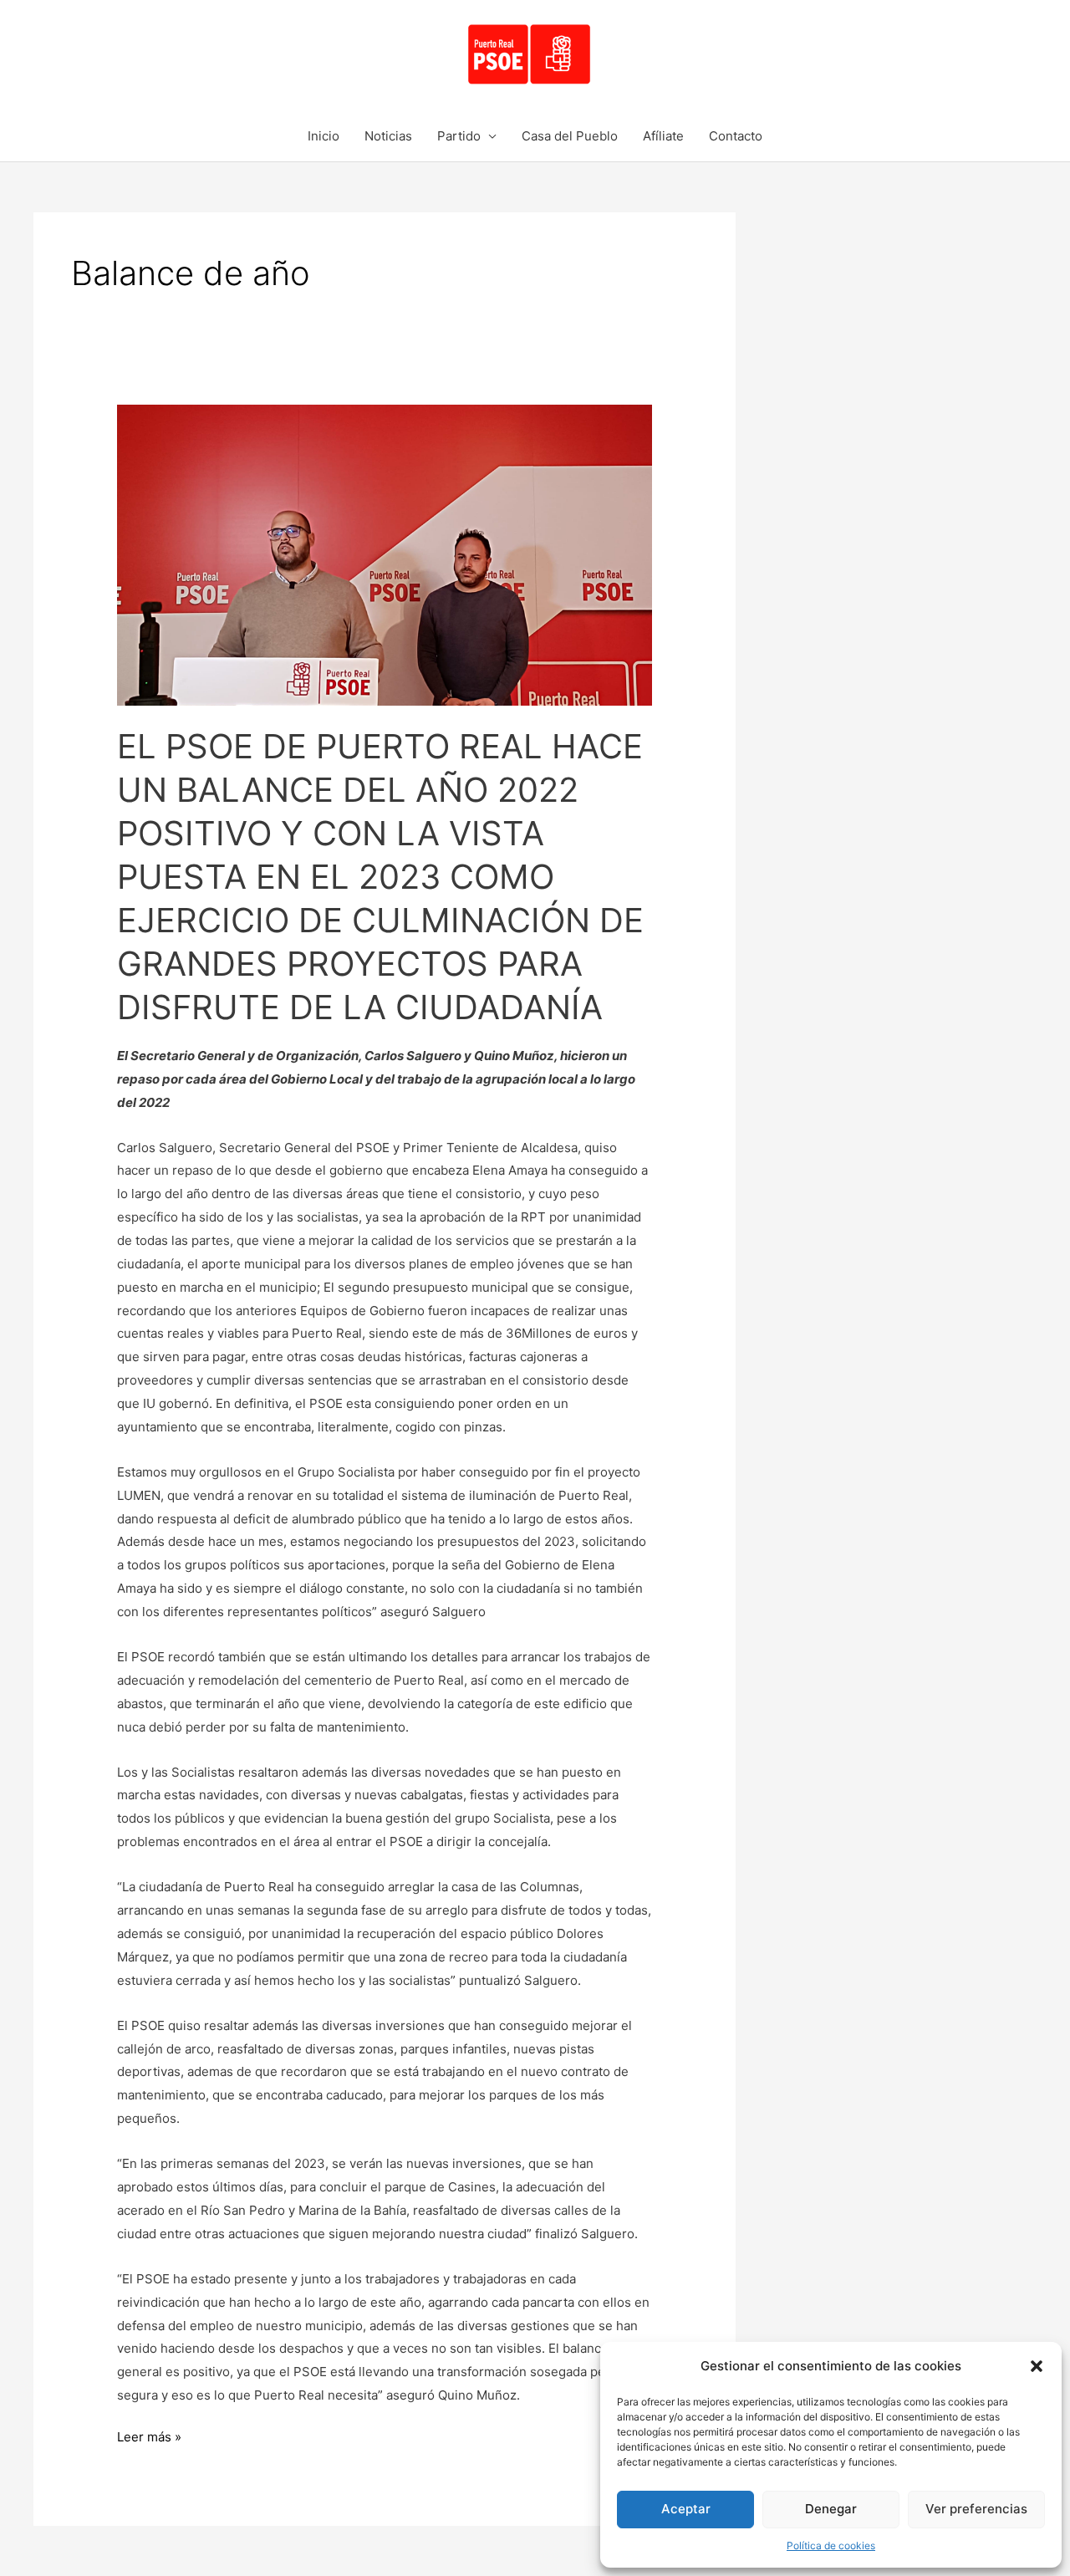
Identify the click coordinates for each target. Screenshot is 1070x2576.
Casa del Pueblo (570, 136)
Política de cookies (831, 2545)
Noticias (388, 136)
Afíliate (663, 136)
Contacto (736, 136)
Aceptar (686, 2509)
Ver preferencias (976, 2509)
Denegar (831, 2509)
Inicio (324, 136)
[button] (1037, 2366)
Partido (459, 136)
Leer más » (149, 2435)
